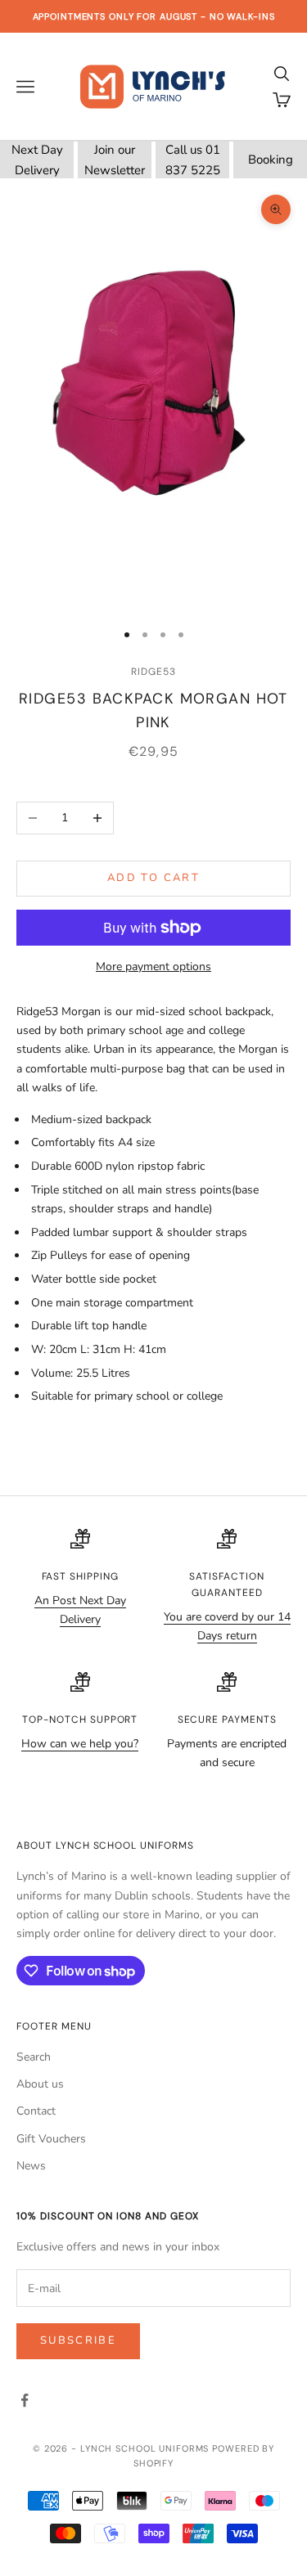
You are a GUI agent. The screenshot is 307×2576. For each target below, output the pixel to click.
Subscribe (78, 2340)
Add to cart (153, 878)
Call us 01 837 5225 (193, 160)
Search (34, 2057)
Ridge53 (153, 672)
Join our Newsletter (115, 160)
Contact (36, 2111)
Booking (271, 160)
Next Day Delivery (37, 160)
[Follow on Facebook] (25, 2400)
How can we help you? (80, 1744)
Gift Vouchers (51, 2139)
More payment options (153, 967)
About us (40, 2084)
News (31, 2166)
